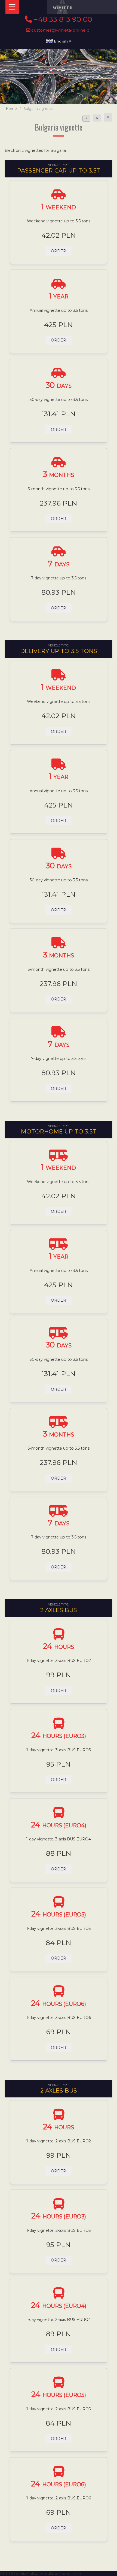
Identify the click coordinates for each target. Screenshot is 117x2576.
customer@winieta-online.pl (61, 30)
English (61, 41)
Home (11, 109)
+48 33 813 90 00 (62, 19)
